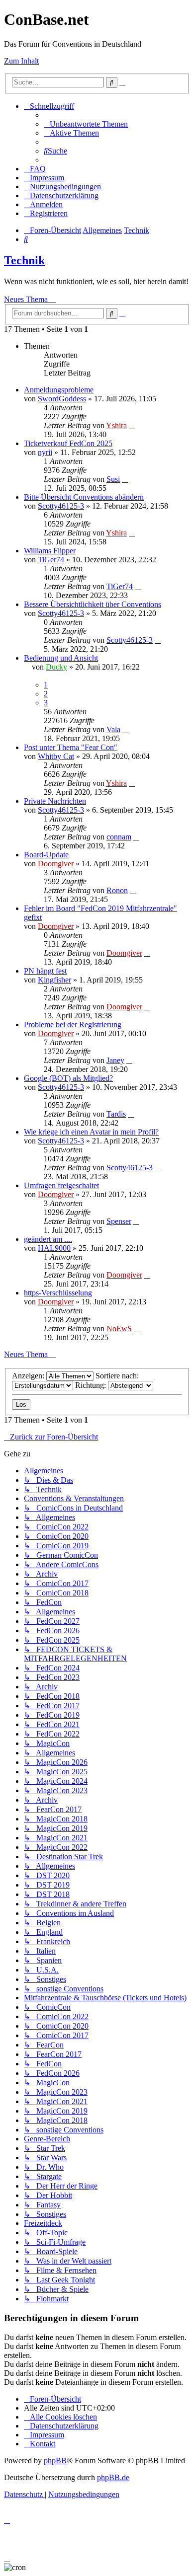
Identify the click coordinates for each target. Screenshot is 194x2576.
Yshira (116, 425)
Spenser (119, 1221)
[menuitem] (86, 124)
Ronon (117, 890)
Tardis (116, 1114)
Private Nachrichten (55, 801)
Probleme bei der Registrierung (73, 1024)
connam (119, 837)
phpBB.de (113, 2477)
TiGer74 (51, 560)
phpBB (55, 2461)
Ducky (56, 667)
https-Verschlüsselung (58, 1293)
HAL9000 (54, 1248)
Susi (113, 479)
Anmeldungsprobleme (59, 390)
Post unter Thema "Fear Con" (71, 747)
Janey (115, 1060)
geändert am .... (48, 1239)
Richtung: (92, 1385)
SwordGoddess (62, 399)
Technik (24, 260)
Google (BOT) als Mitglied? (68, 1078)
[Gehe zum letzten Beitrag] (132, 425)
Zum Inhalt (21, 61)
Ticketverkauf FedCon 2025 (68, 443)
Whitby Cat (56, 756)
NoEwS (119, 1328)
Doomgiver (56, 864)
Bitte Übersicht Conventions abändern (84, 497)
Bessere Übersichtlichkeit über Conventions (93, 604)
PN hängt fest (45, 971)
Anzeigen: (29, 1376)
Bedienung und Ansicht (61, 658)
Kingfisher (54, 980)
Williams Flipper (50, 551)
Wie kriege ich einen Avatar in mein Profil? (91, 1132)
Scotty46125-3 (61, 506)
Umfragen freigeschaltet (61, 1185)
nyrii (45, 452)
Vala (113, 729)
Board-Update (46, 855)
